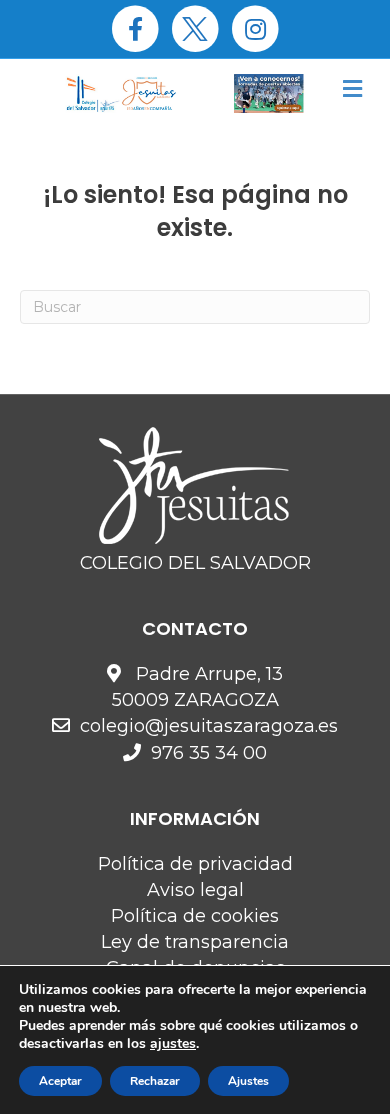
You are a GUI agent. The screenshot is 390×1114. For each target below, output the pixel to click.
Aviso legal (195, 890)
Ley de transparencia (195, 942)
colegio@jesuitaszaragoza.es (209, 726)
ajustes (173, 1044)
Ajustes (248, 1081)
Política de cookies (195, 916)
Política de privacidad (195, 864)
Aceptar (60, 1081)
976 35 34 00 (209, 753)
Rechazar (155, 1081)
